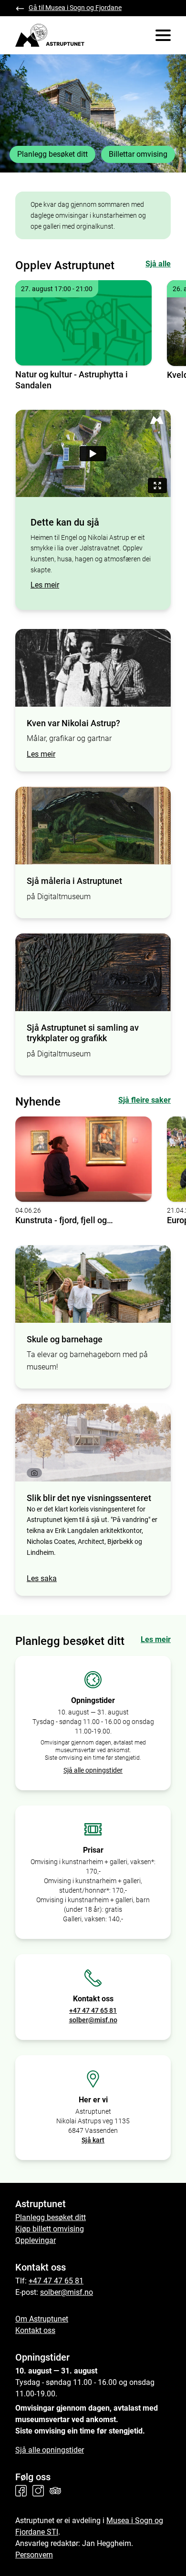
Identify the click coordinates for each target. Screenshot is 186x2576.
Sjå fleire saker (145, 1100)
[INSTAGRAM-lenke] (40, 2491)
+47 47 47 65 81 (93, 2010)
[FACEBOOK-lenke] (23, 2491)
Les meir (45, 585)
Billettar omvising (138, 154)
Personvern (34, 2555)
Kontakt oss (35, 2330)
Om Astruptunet (42, 2319)
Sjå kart (93, 2140)
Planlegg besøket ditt (52, 154)
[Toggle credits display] (34, 1473)
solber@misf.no (93, 2020)
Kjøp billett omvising (50, 2229)
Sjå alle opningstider (93, 1770)
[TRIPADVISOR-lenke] (57, 2491)
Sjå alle (158, 264)
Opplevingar (36, 2240)
